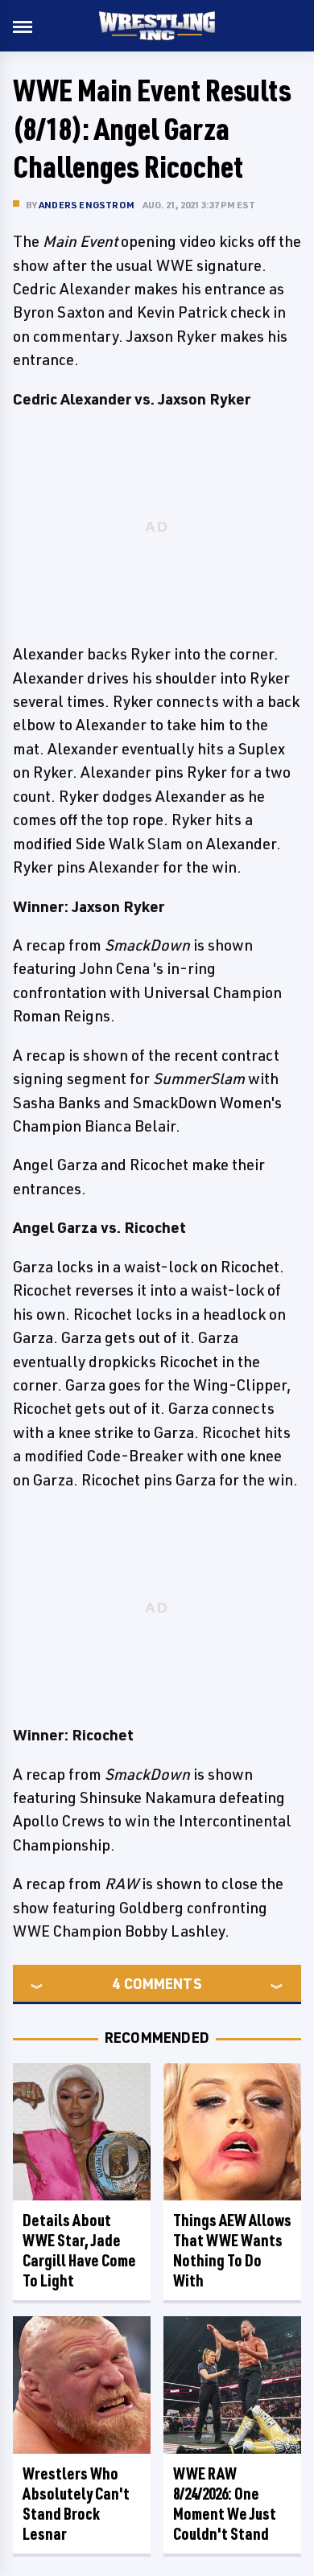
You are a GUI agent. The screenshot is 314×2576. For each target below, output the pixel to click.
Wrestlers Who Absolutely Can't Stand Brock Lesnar (76, 2504)
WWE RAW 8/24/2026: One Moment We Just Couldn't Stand (225, 2504)
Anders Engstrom (87, 205)
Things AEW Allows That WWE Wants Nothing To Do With (232, 2250)
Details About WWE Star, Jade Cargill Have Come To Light (79, 2250)
